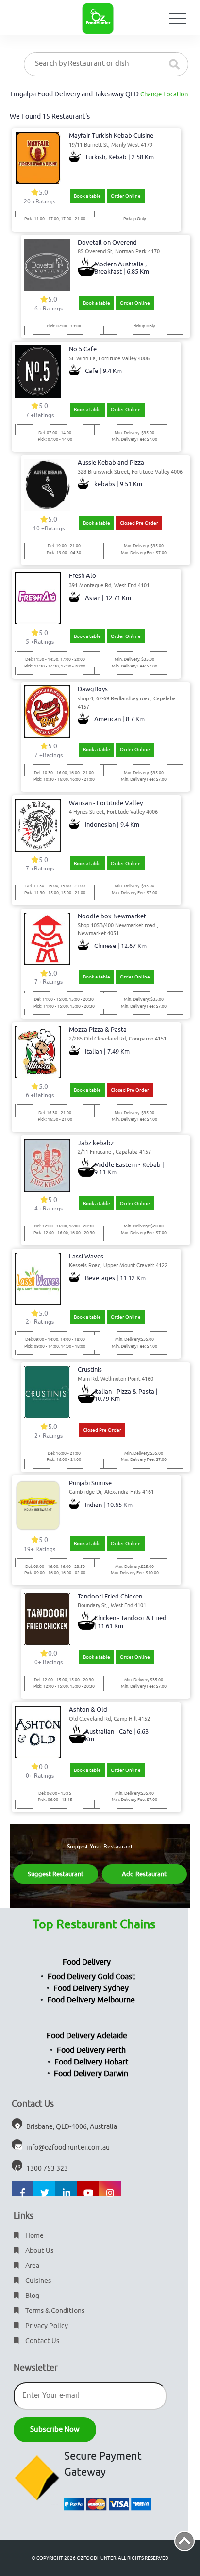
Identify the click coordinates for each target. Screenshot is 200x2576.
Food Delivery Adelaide (87, 2036)
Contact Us (42, 2341)
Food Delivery (87, 1962)
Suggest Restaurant (56, 1874)
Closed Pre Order (139, 523)
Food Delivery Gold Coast (91, 1977)
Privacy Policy (46, 2326)
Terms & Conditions (54, 2311)
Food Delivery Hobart (91, 2062)
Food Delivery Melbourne (91, 2000)
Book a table (87, 196)
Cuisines (37, 2281)
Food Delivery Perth (91, 2050)
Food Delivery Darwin (91, 2074)
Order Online (126, 196)
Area (32, 2266)
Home (34, 2236)
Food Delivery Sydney (91, 1988)
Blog (32, 2296)
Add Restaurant (144, 1874)
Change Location (164, 94)
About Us (39, 2251)
